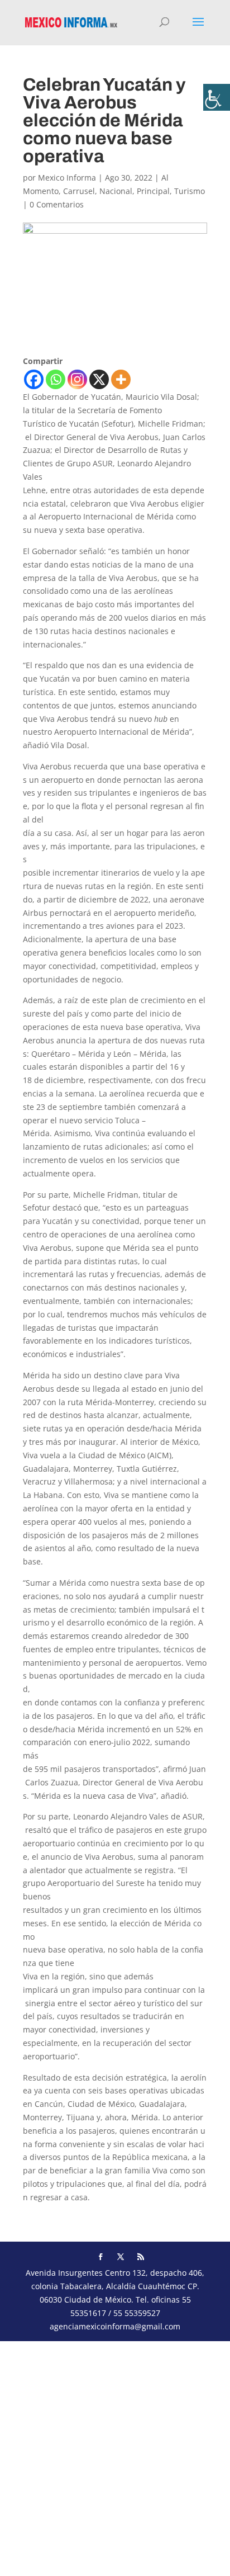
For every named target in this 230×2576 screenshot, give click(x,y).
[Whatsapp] (56, 379)
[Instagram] (77, 379)
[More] (121, 379)
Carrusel (79, 191)
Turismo (190, 191)
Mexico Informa (67, 178)
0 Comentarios (57, 204)
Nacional (116, 191)
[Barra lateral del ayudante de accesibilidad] (217, 97)
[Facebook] (34, 379)
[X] (99, 379)
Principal (153, 191)
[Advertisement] (115, 2456)
